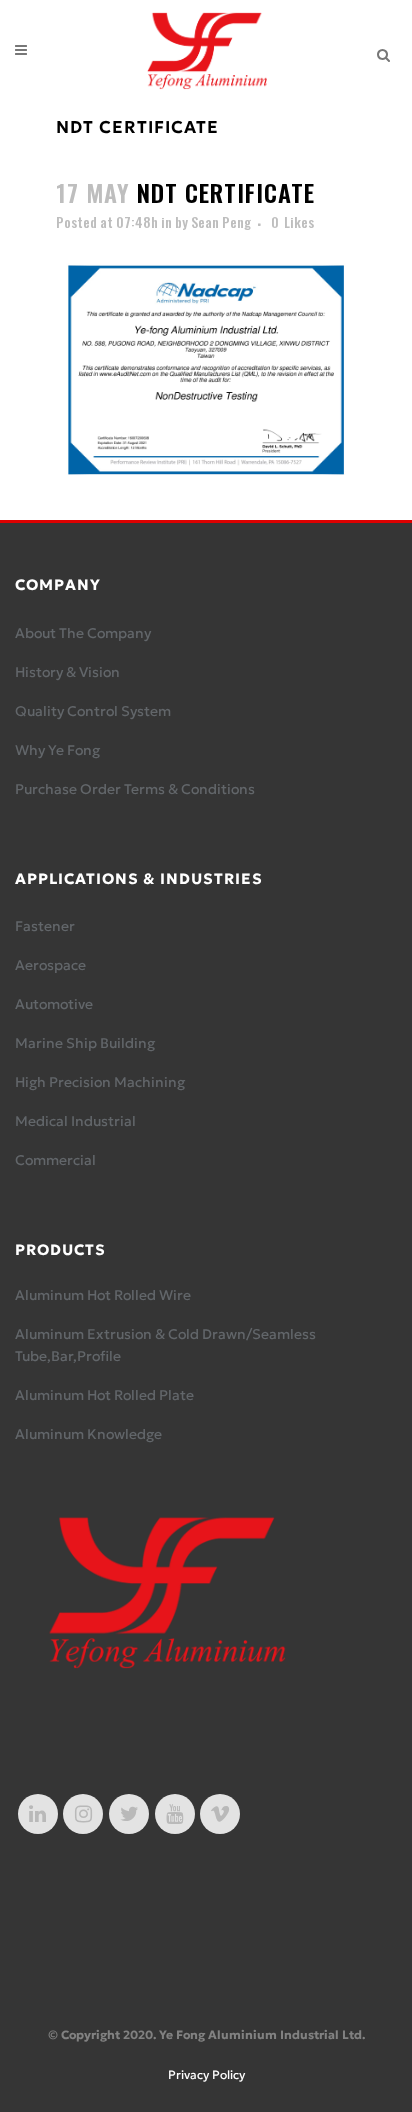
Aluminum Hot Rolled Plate (104, 1395)
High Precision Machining (100, 1082)
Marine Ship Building (85, 1043)
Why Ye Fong (57, 750)
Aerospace (50, 965)
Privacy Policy (206, 2074)
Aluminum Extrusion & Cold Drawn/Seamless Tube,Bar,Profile (165, 1345)
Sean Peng (221, 221)
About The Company (83, 633)
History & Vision (67, 672)
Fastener (45, 926)
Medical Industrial (75, 1121)
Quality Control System (93, 711)
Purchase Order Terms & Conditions (135, 789)
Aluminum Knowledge (88, 1434)
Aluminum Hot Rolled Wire (103, 1295)
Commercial (55, 1160)
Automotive (54, 1004)
